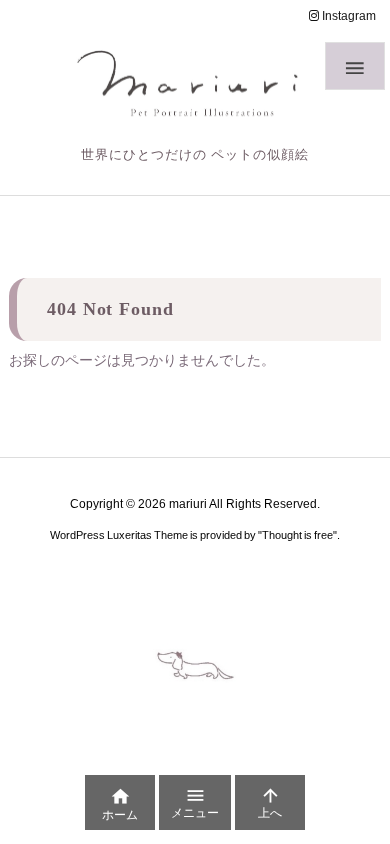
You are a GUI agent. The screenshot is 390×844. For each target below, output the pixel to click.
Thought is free (297, 535)
